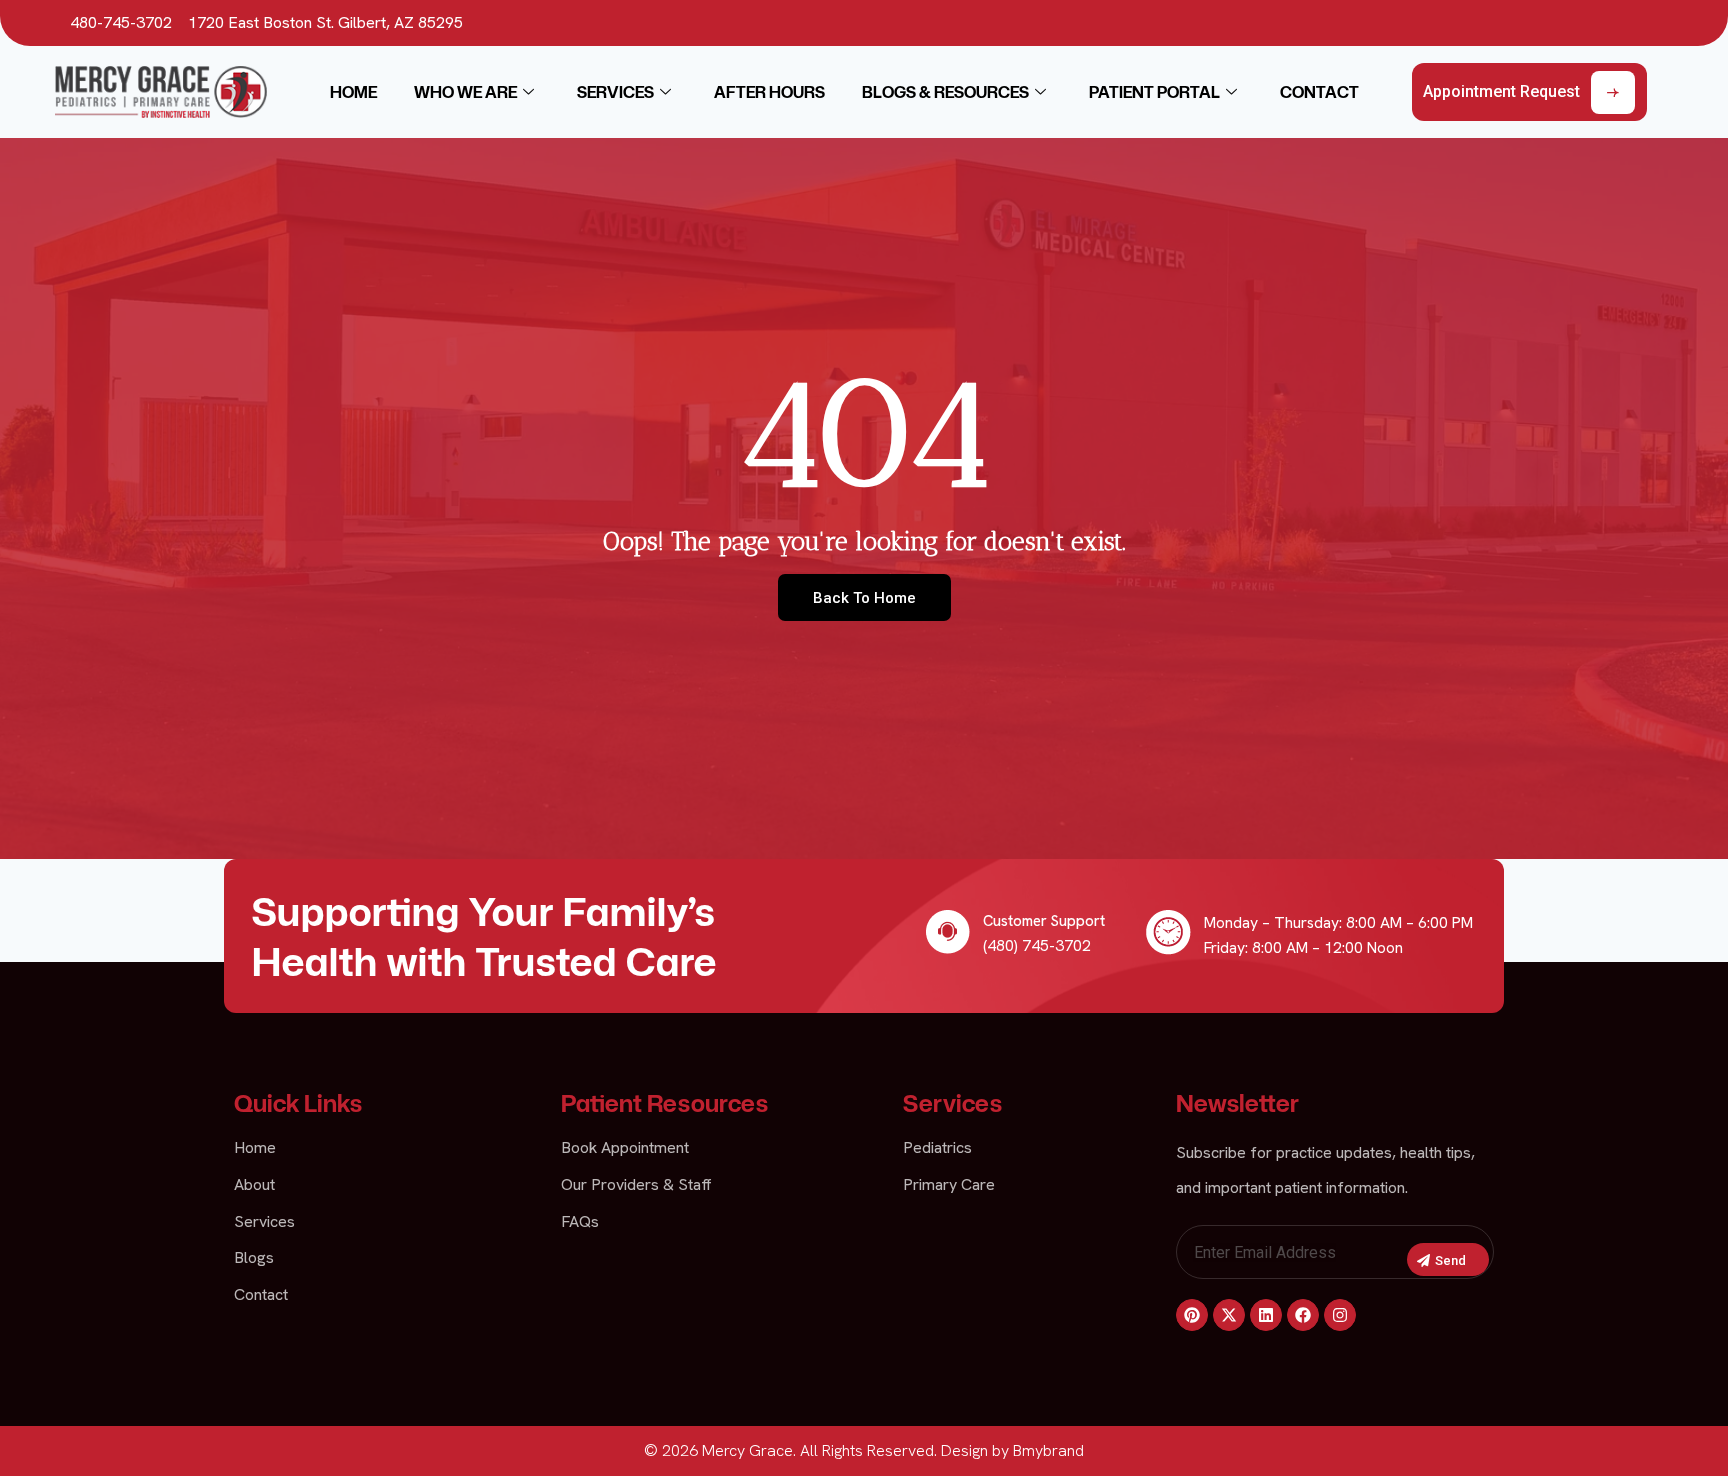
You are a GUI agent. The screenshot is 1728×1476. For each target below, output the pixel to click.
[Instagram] (1340, 1315)
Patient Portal (1154, 92)
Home (353, 92)
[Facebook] (1303, 1315)
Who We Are (465, 92)
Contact (1319, 92)
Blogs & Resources (945, 92)
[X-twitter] (1229, 1315)
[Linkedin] (1266, 1315)
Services (615, 92)
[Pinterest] (1192, 1315)
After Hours (769, 92)
